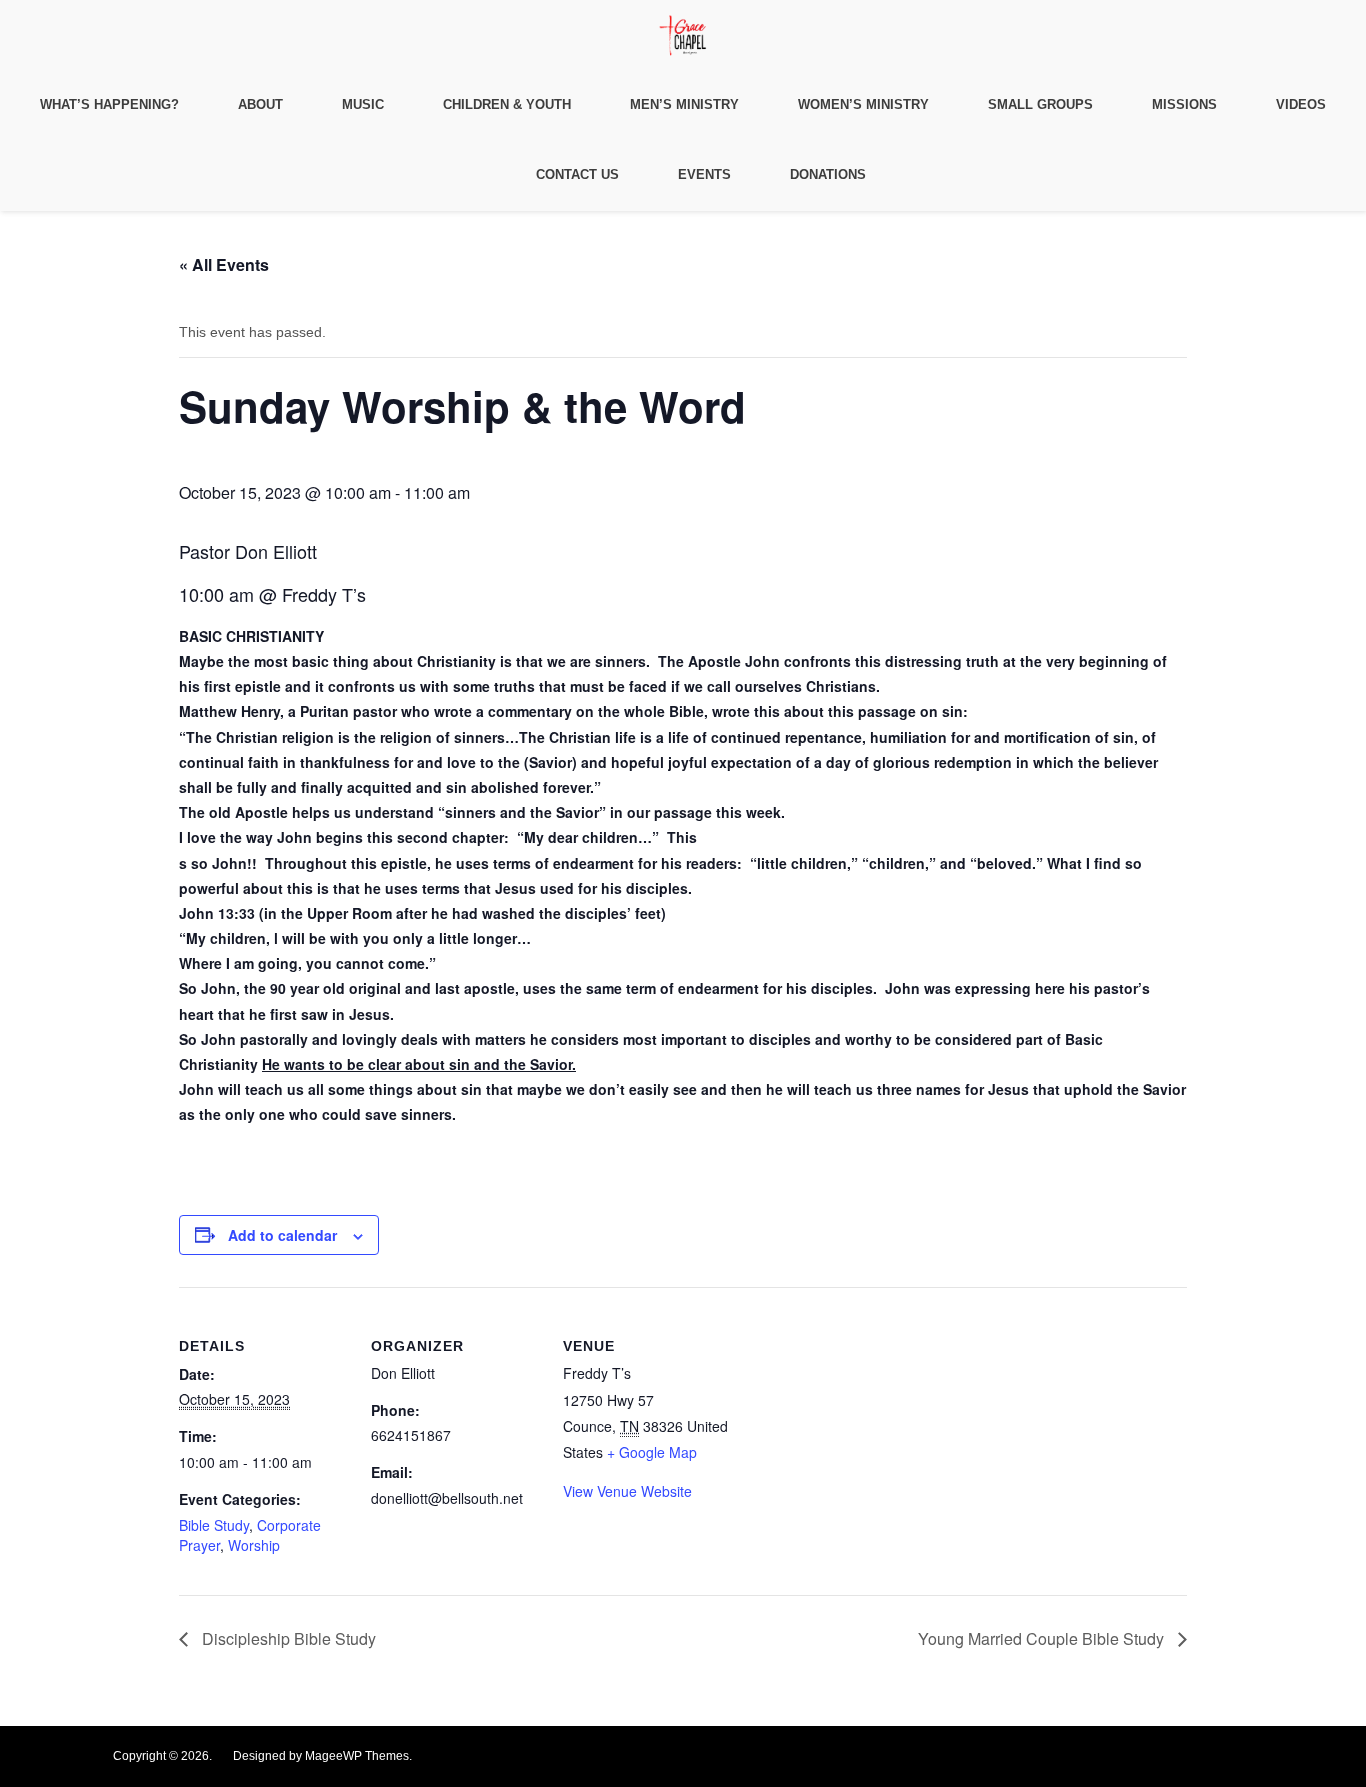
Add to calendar (282, 1235)
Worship (254, 1545)
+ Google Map (652, 1452)
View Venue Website (627, 1491)
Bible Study (214, 1525)
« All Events (224, 264)
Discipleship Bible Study (287, 1638)
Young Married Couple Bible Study (1043, 1638)
